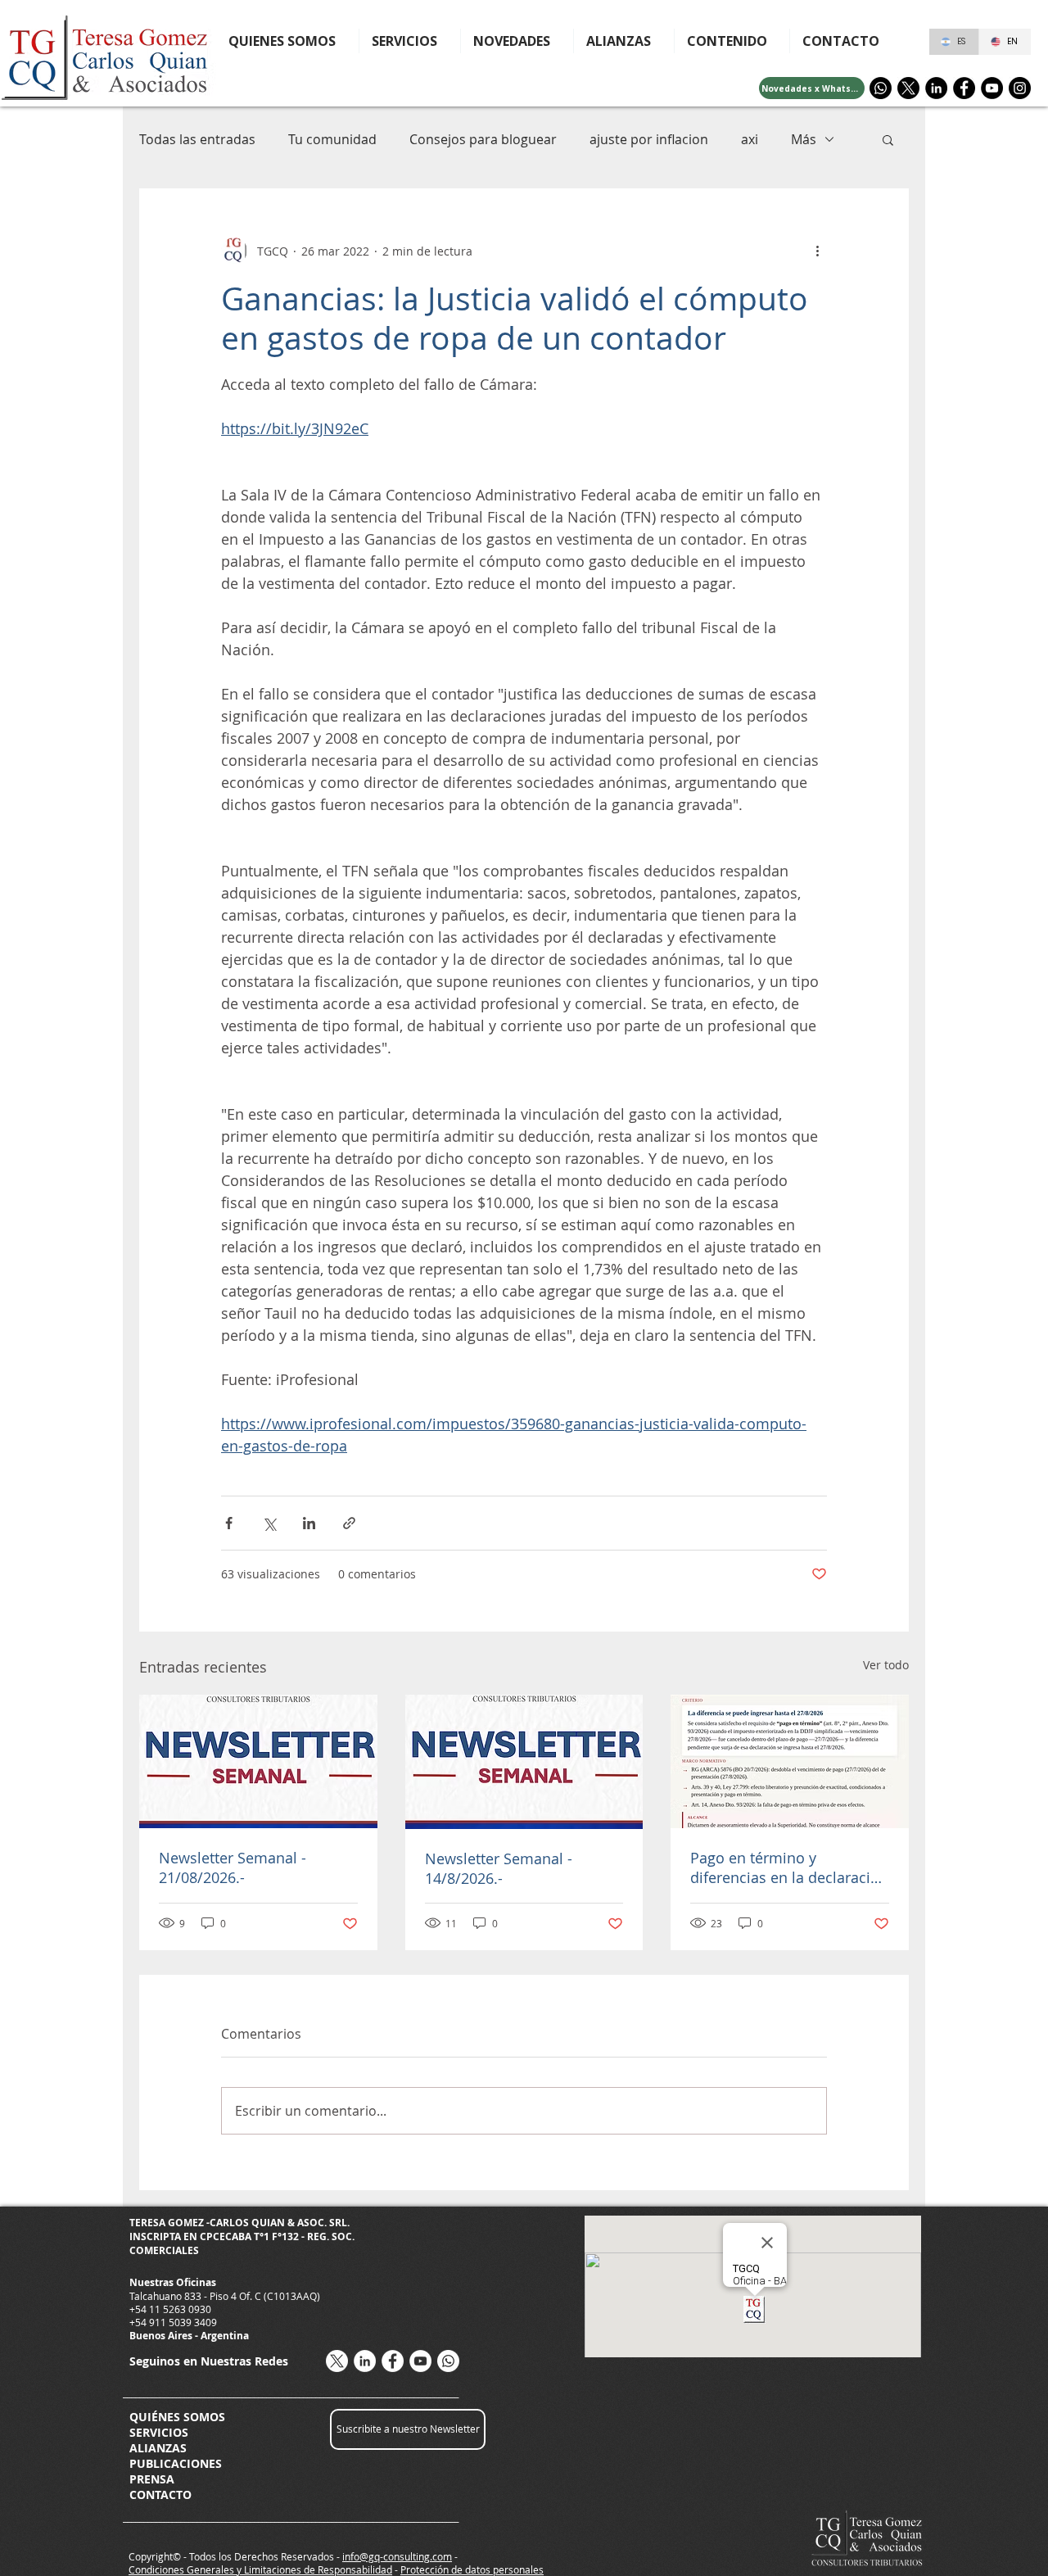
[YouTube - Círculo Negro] (992, 88)
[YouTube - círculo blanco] (420, 2361)
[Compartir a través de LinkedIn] (309, 1523)
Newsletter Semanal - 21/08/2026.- (233, 1867)
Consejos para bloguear (483, 139)
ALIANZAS (158, 2448)
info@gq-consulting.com (397, 2556)
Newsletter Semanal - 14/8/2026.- (499, 1868)
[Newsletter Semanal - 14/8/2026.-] (524, 1762)
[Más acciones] (817, 251)
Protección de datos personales (472, 2569)
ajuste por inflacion (649, 139)
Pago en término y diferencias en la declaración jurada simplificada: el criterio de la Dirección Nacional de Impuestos (789, 1867)
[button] (732, 41)
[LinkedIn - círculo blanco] (365, 2361)
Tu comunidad (332, 139)
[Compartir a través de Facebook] (229, 1523)
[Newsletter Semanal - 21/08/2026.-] (258, 1761)
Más (804, 139)
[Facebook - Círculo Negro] (964, 88)
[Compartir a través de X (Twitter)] (269, 1523)
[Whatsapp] (881, 88)
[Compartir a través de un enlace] (349, 1523)
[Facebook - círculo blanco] (393, 2361)
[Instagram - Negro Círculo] (1020, 88)
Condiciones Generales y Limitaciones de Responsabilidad (260, 2569)
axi (750, 139)
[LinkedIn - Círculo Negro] (936, 88)
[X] (908, 88)
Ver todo (886, 1665)
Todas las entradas (197, 139)
